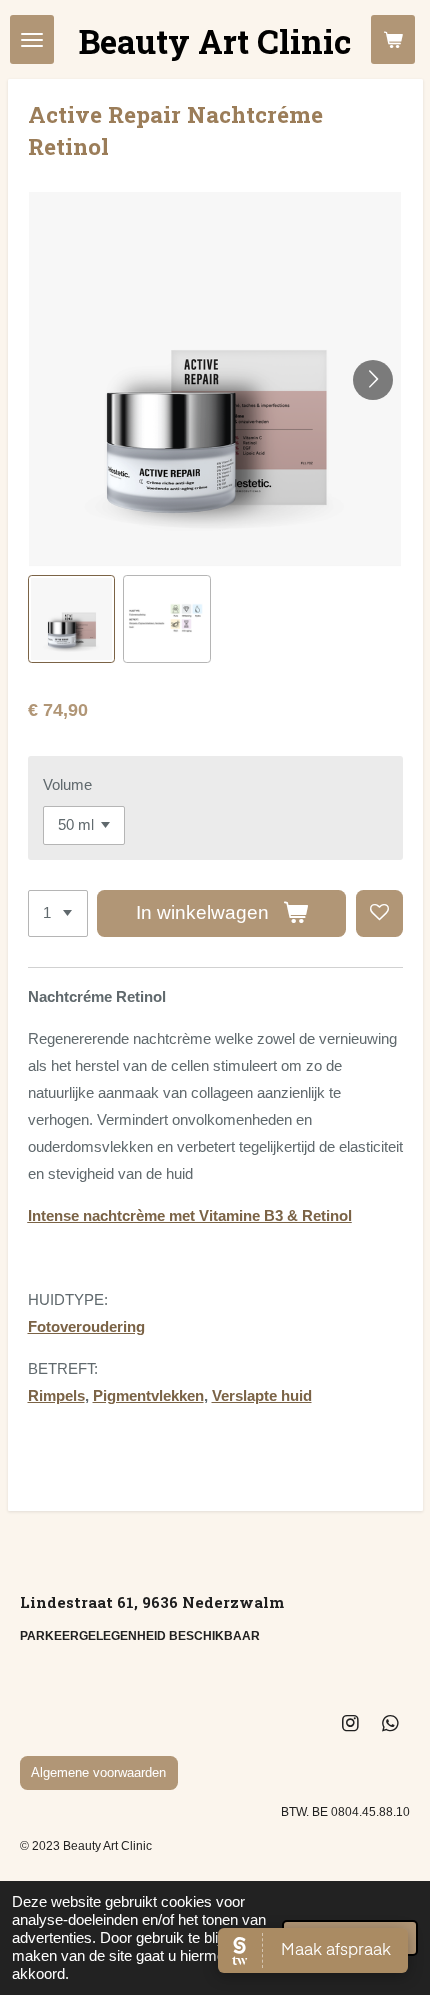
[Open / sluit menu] (32, 39)
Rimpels (56, 1395)
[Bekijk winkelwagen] (393, 39)
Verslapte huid (262, 1395)
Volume (67, 784)
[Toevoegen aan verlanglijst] (379, 913)
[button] (72, 619)
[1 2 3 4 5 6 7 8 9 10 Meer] (58, 913)
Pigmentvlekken (148, 1395)
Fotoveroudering (86, 1326)
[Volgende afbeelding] (373, 380)
